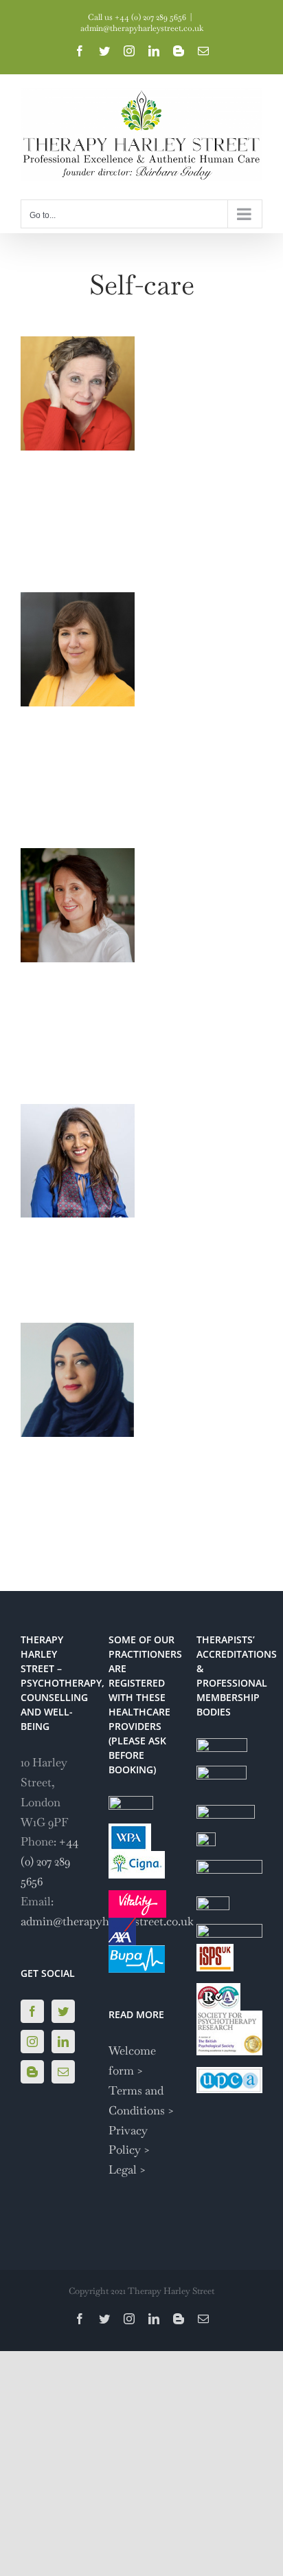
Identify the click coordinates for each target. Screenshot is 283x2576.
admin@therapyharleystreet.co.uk (142, 28)
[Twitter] (63, 2011)
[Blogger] (32, 2072)
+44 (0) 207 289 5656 (49, 1861)
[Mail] (63, 2072)
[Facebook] (32, 2011)
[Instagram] (32, 2042)
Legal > (127, 2169)
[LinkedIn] (63, 2042)
